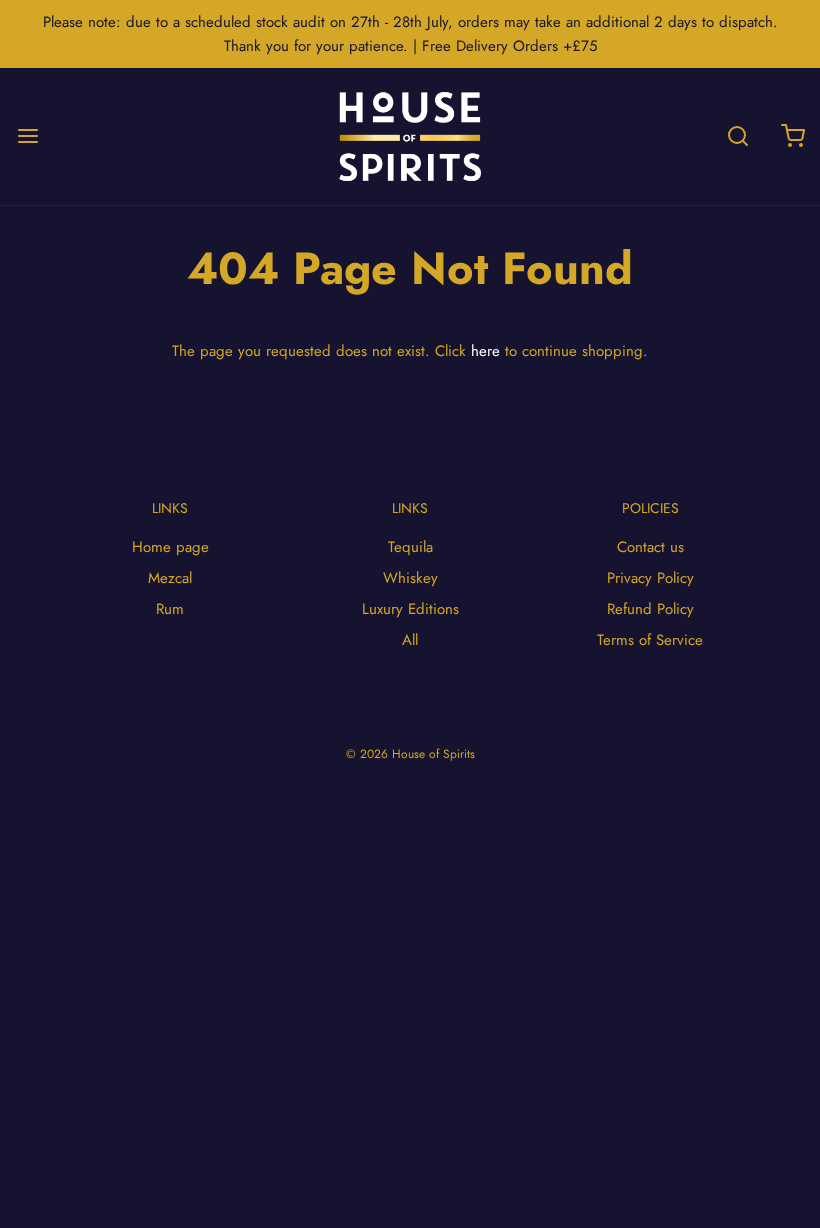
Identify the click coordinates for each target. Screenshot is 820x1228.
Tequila (410, 547)
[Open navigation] (27, 136)
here (485, 351)
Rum (170, 609)
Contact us (650, 547)
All (410, 640)
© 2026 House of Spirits (410, 754)
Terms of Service (650, 640)
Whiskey (410, 578)
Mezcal (170, 578)
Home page (170, 547)
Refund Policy (650, 609)
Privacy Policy (650, 578)
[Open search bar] (737, 136)
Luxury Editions (410, 609)
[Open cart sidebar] (792, 136)
